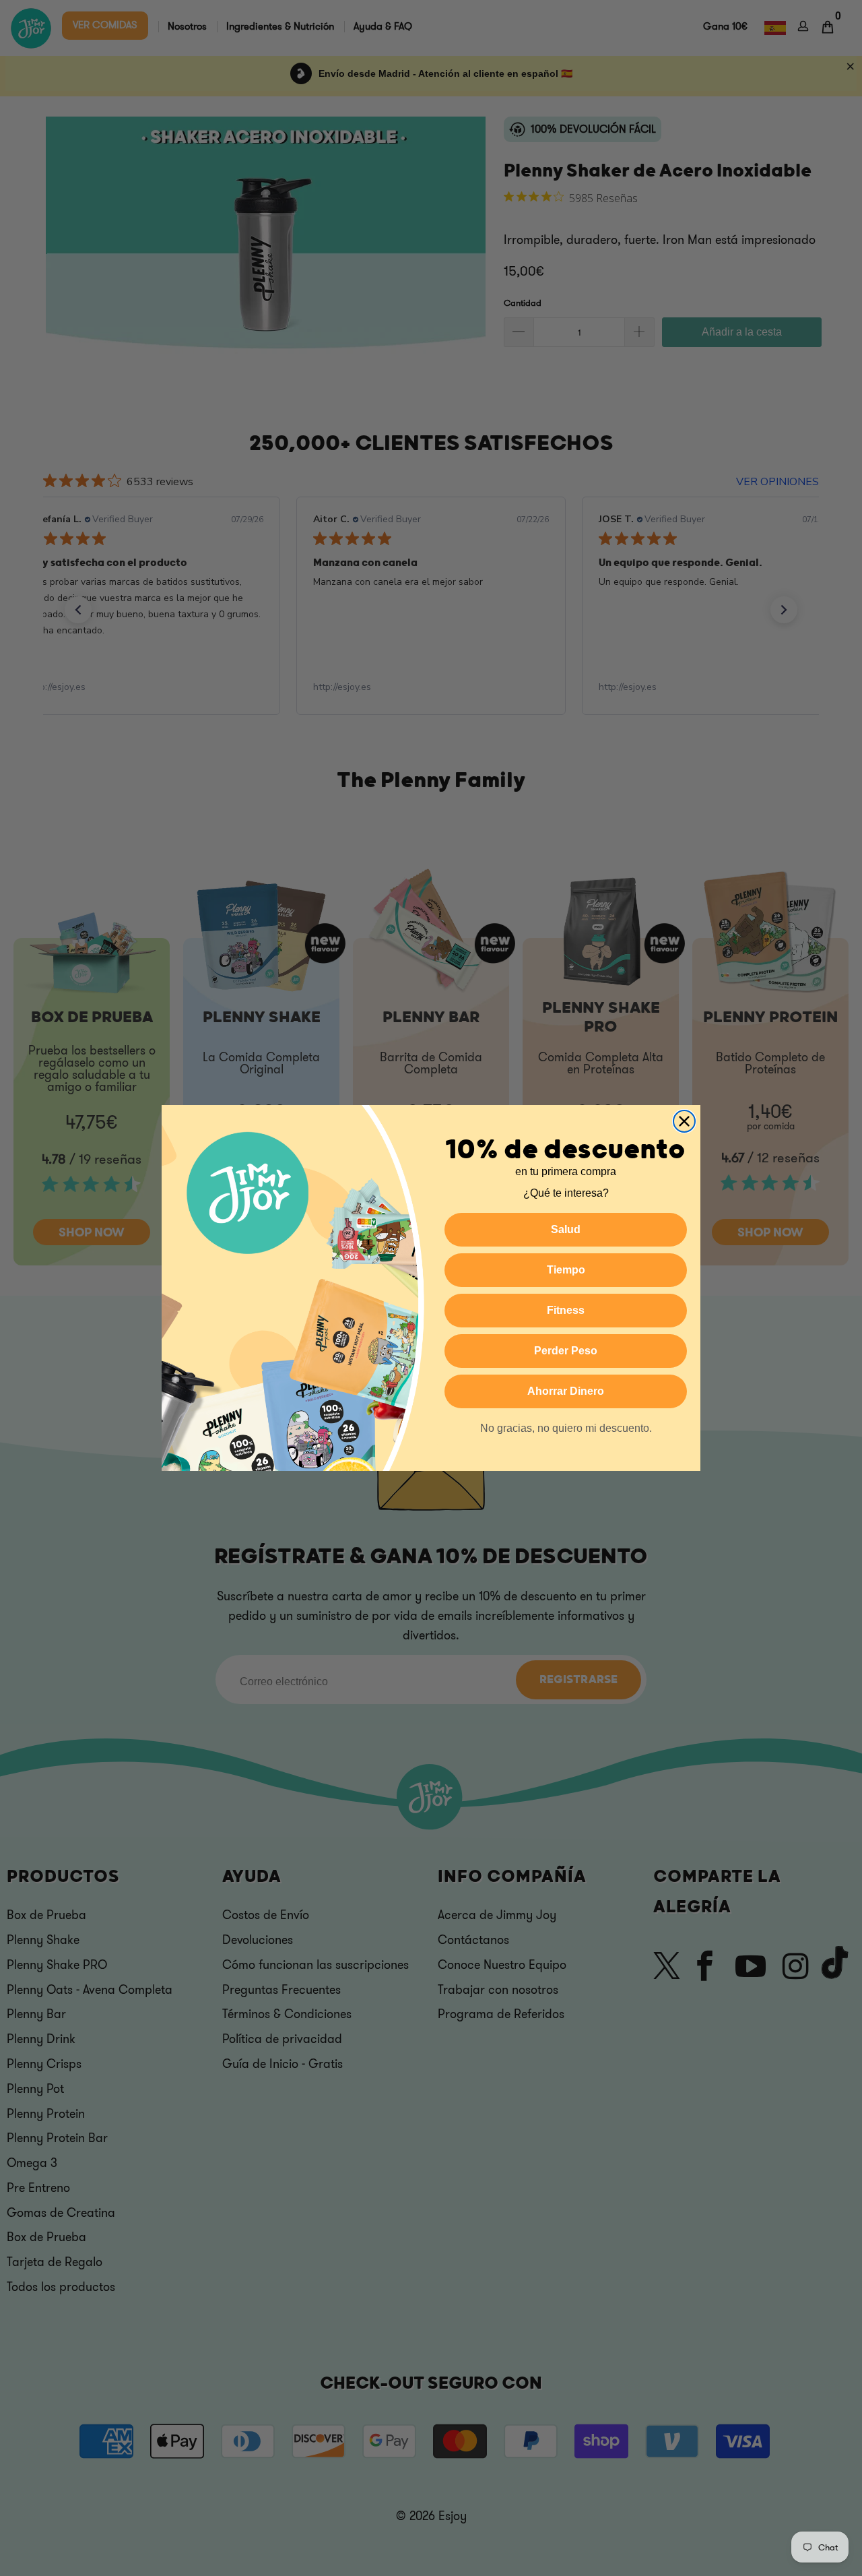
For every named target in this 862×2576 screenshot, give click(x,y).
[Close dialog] (684, 1121)
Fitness (566, 1310)
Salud (566, 1229)
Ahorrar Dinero (566, 1391)
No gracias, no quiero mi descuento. (566, 1428)
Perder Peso (566, 1351)
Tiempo (566, 1270)
